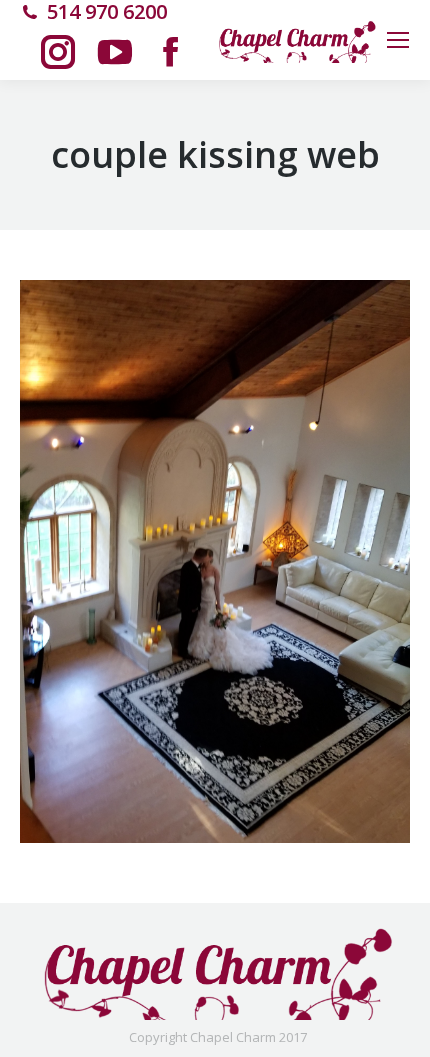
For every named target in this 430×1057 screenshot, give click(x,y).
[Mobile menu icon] (398, 40)
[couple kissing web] (215, 561)
